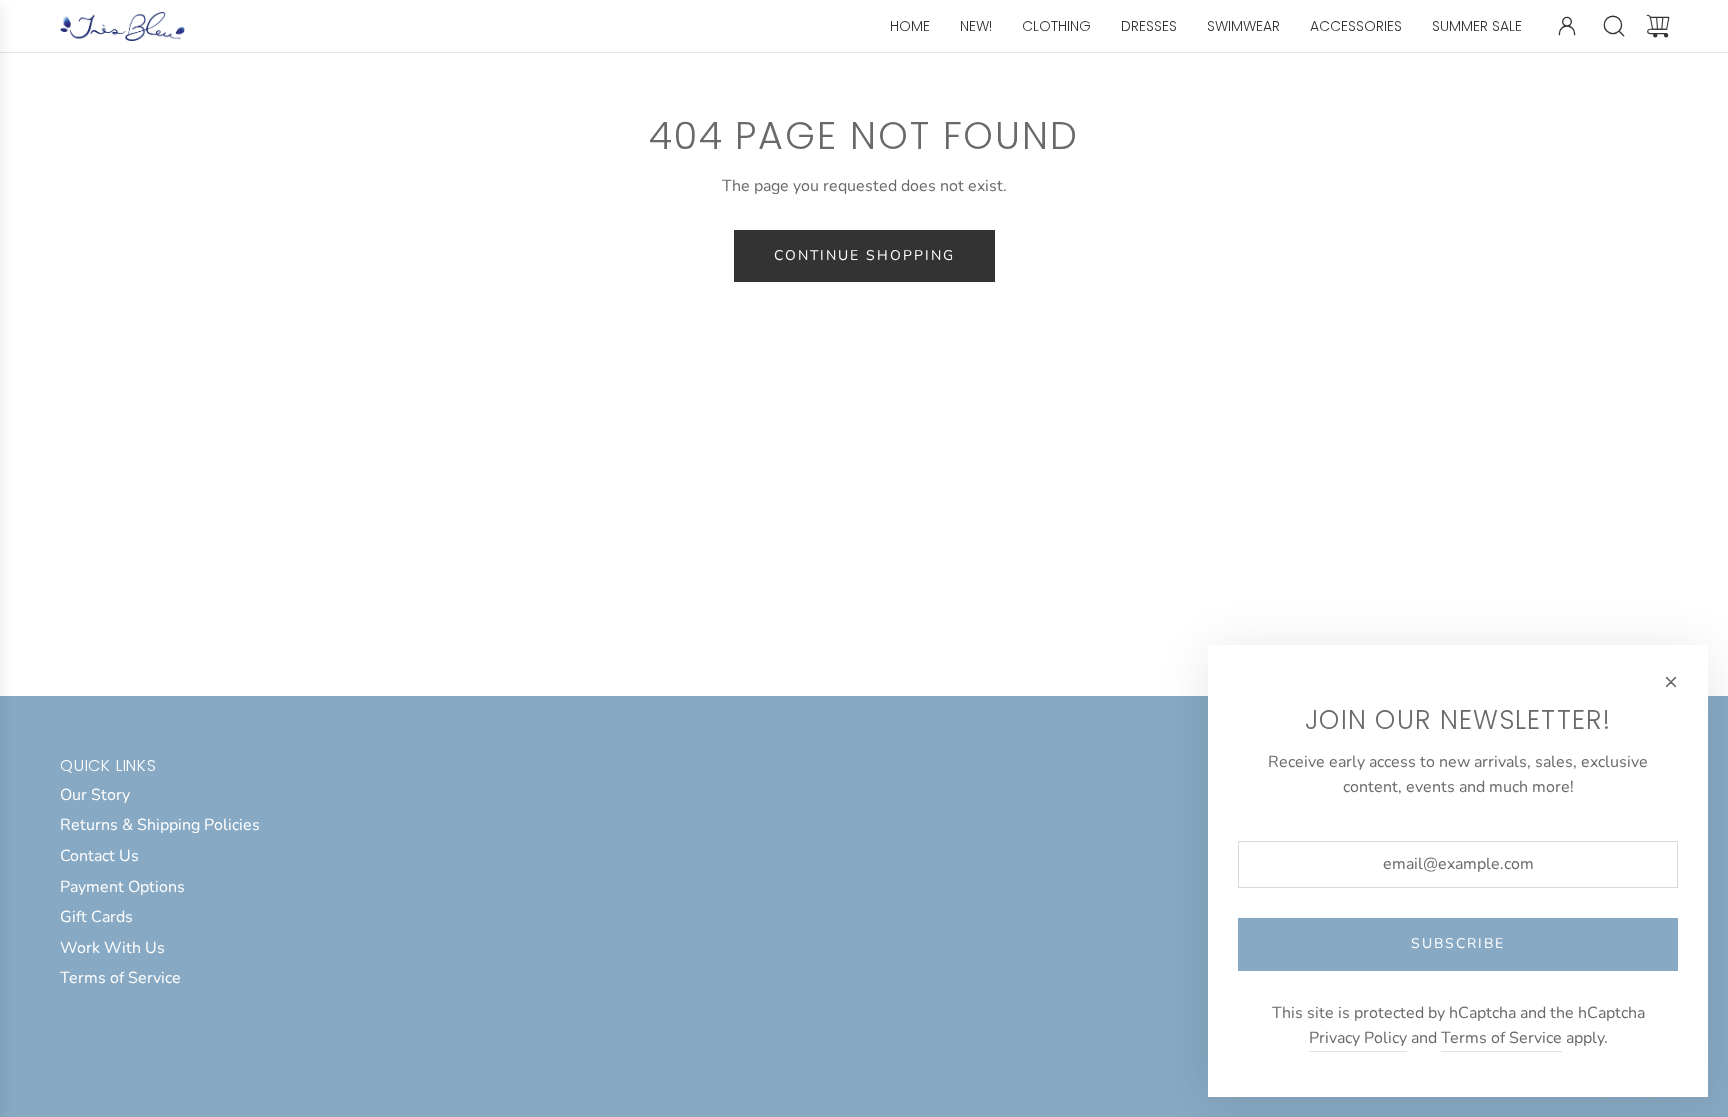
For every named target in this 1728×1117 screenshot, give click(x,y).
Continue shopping (864, 255)
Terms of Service (1501, 1038)
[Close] (1671, 682)
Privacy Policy (1358, 1038)
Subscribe (1458, 943)
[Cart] (1658, 26)
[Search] (1614, 26)
